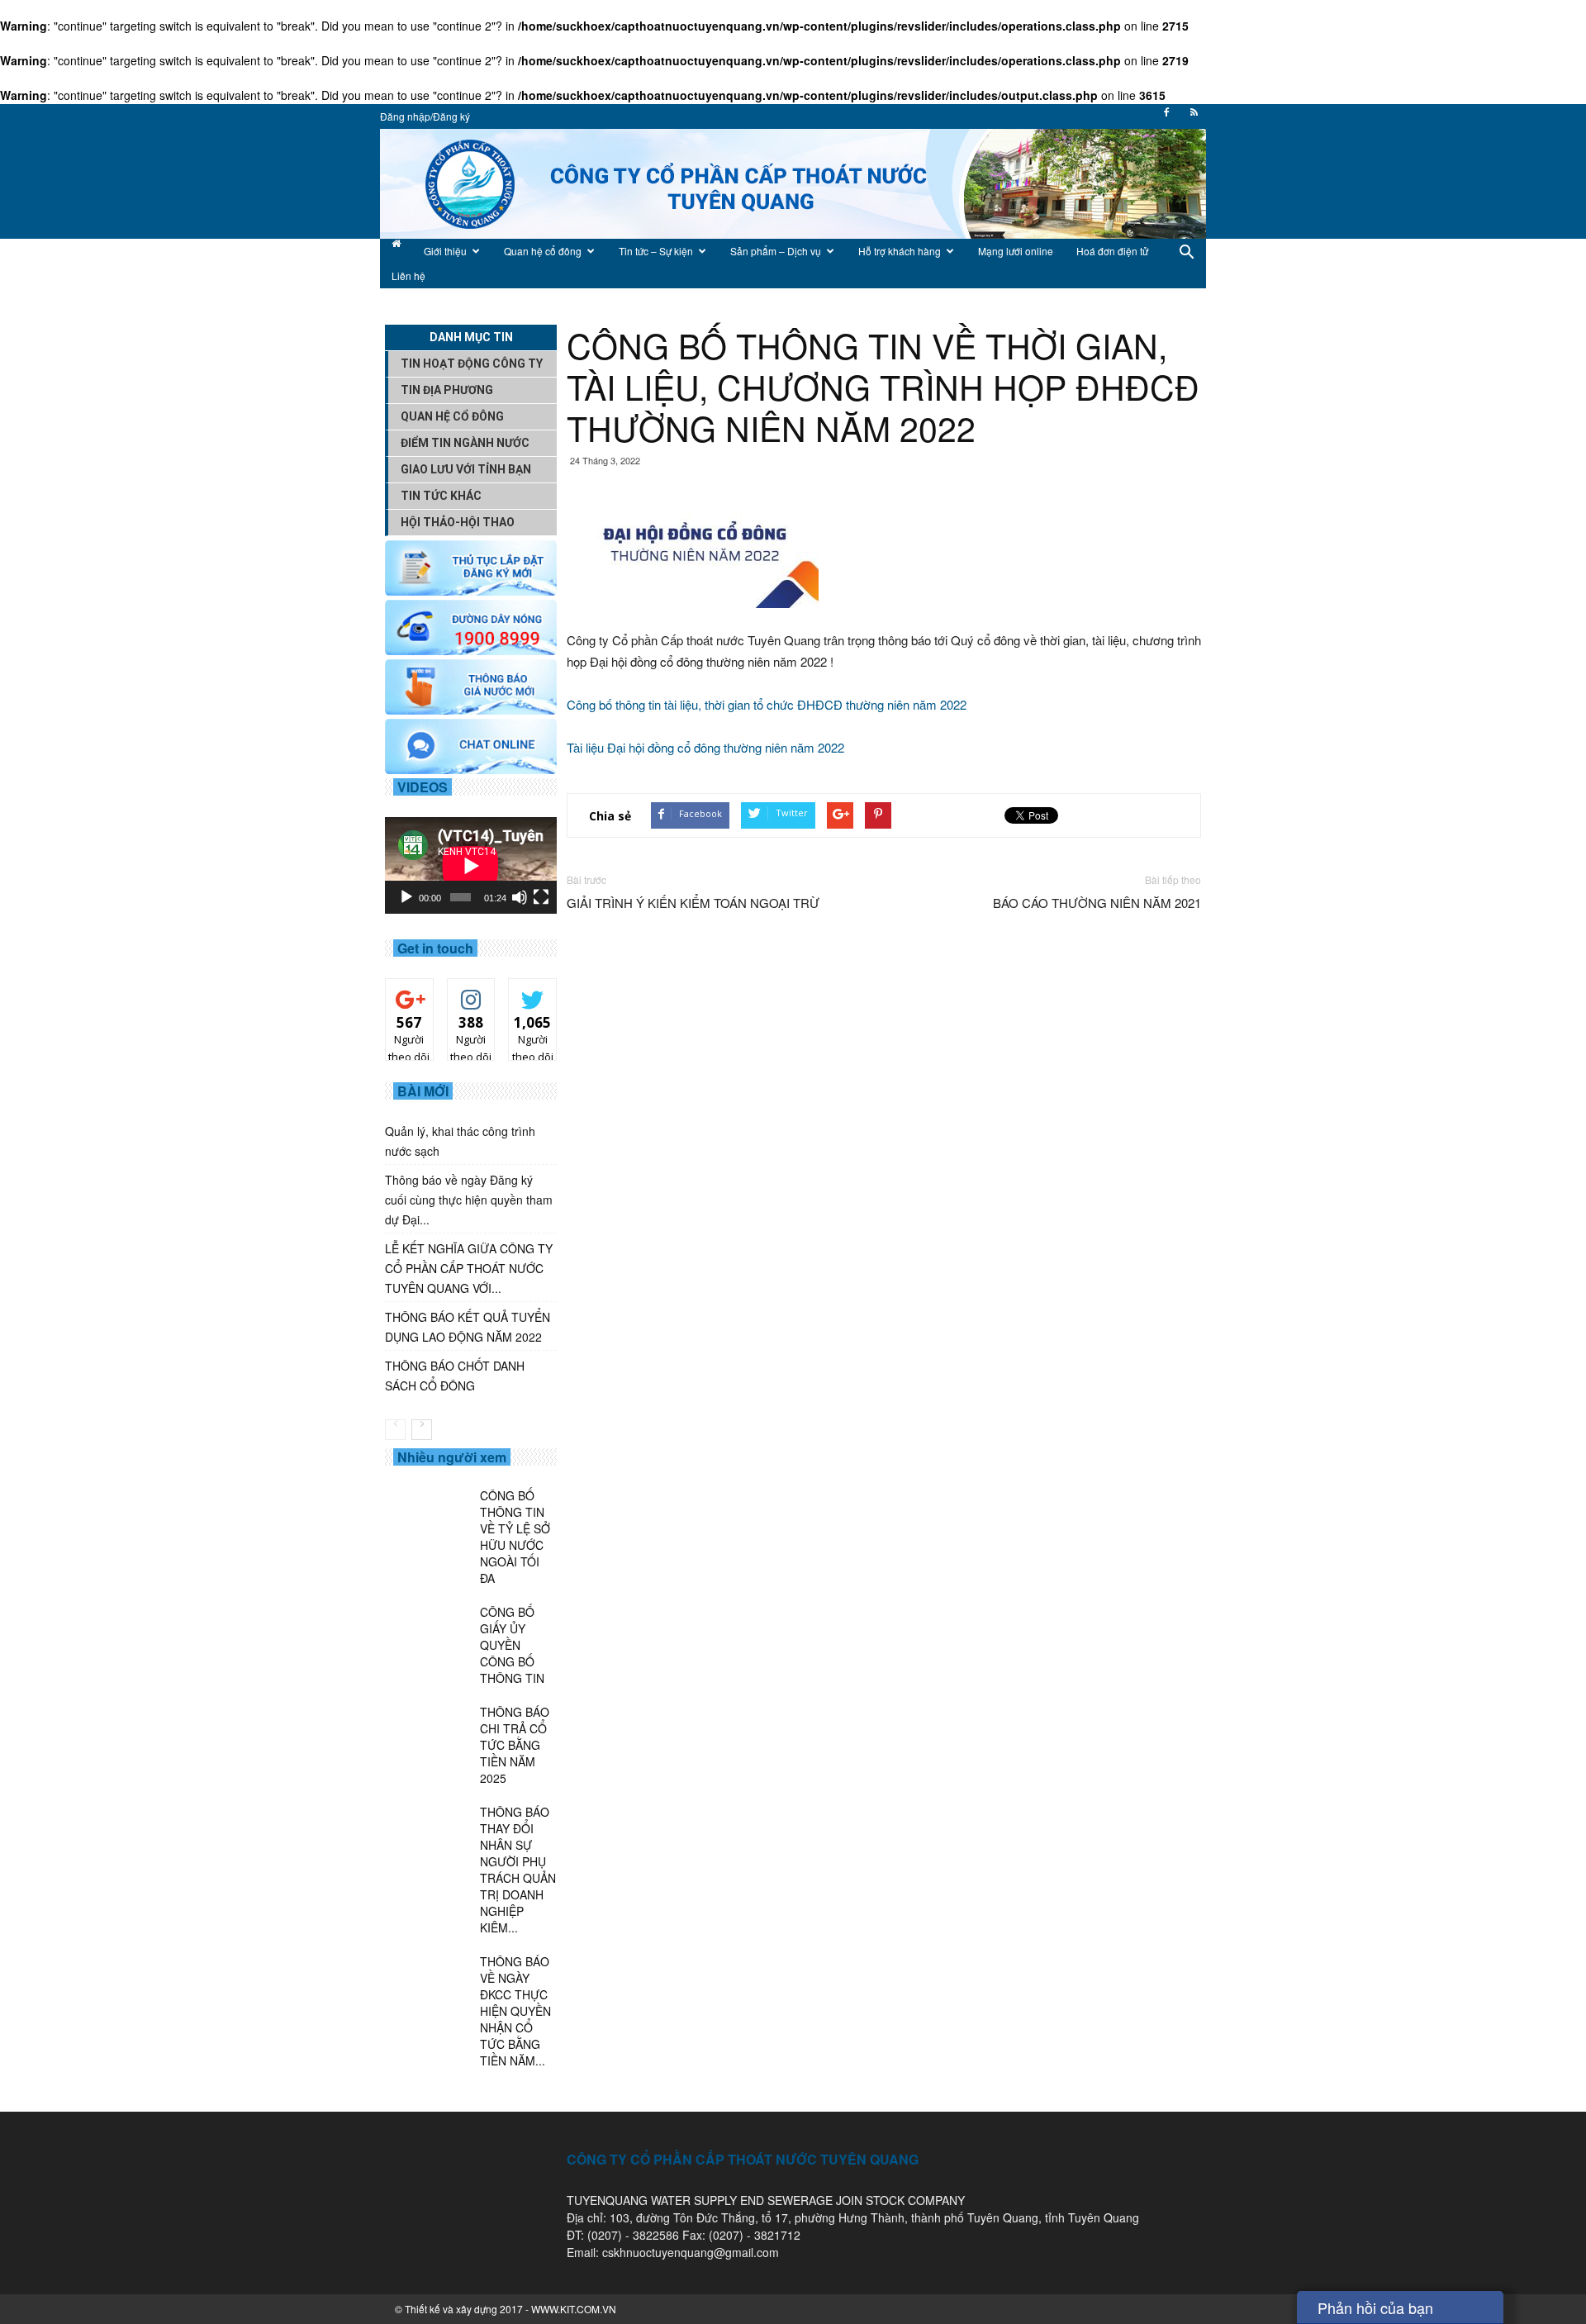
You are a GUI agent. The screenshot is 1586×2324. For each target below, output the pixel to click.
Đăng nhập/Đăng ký (425, 116)
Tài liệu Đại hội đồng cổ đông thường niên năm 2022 (705, 747)
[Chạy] (406, 897)
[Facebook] (1166, 117)
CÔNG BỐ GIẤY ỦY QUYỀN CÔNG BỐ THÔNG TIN (512, 1645)
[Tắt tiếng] (520, 897)
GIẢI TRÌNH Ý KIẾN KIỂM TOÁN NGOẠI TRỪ (693, 903)
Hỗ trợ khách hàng (900, 251)
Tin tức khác (441, 496)
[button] (1186, 264)
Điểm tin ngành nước (465, 443)
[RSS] (1194, 117)
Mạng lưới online (1016, 251)
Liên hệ (408, 276)
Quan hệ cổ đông (543, 251)
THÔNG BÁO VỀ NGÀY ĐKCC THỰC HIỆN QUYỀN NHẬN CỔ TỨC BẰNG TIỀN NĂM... (515, 2011)
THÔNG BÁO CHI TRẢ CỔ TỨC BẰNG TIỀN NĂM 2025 (515, 1745)
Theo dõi (410, 997)
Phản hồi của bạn (1375, 2307)
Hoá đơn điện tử (1112, 251)
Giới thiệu (445, 251)
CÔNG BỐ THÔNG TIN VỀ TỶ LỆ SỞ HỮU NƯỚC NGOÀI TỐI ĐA (515, 1537)
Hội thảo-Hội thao (458, 522)
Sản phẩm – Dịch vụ (776, 251)
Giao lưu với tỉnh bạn (466, 469)
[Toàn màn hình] (541, 897)
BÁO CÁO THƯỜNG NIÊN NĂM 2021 (1097, 903)
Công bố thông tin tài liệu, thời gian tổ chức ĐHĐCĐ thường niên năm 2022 (767, 704)
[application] (471, 865)
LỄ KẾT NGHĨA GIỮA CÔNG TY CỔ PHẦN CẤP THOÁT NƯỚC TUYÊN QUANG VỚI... (469, 1268)
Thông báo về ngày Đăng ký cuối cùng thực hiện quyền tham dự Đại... (469, 1200)
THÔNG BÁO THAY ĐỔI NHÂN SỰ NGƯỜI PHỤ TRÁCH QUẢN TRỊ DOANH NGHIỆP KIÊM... (518, 1870)
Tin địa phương (447, 390)
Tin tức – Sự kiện (656, 251)
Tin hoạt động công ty (472, 364)
